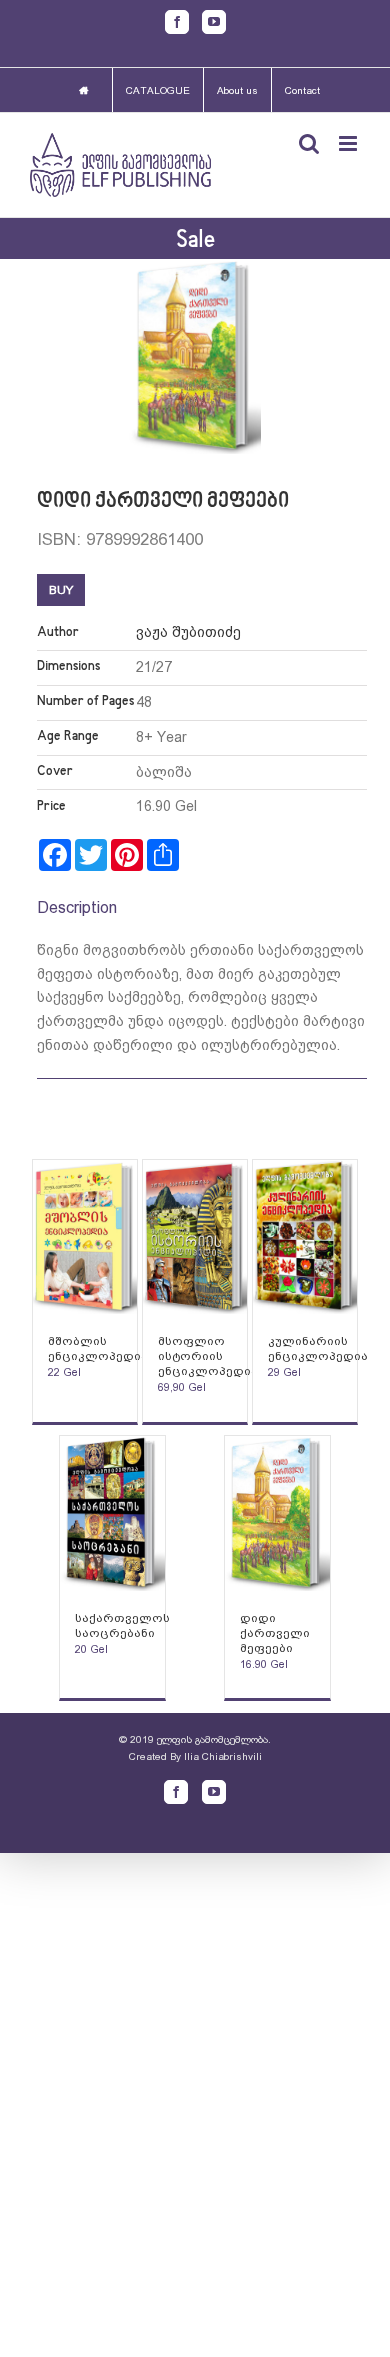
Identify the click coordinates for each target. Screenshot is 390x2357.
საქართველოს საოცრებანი (122, 1625)
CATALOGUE (158, 90)
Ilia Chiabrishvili (223, 1756)
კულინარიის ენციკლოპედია (318, 1348)
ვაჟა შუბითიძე (188, 632)
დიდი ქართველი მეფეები (275, 1633)
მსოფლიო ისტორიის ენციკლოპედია (208, 1356)
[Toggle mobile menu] (349, 143)
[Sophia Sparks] (85, 1237)
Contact (302, 90)
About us (237, 90)
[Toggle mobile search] (309, 143)
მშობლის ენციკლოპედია (98, 1348)
